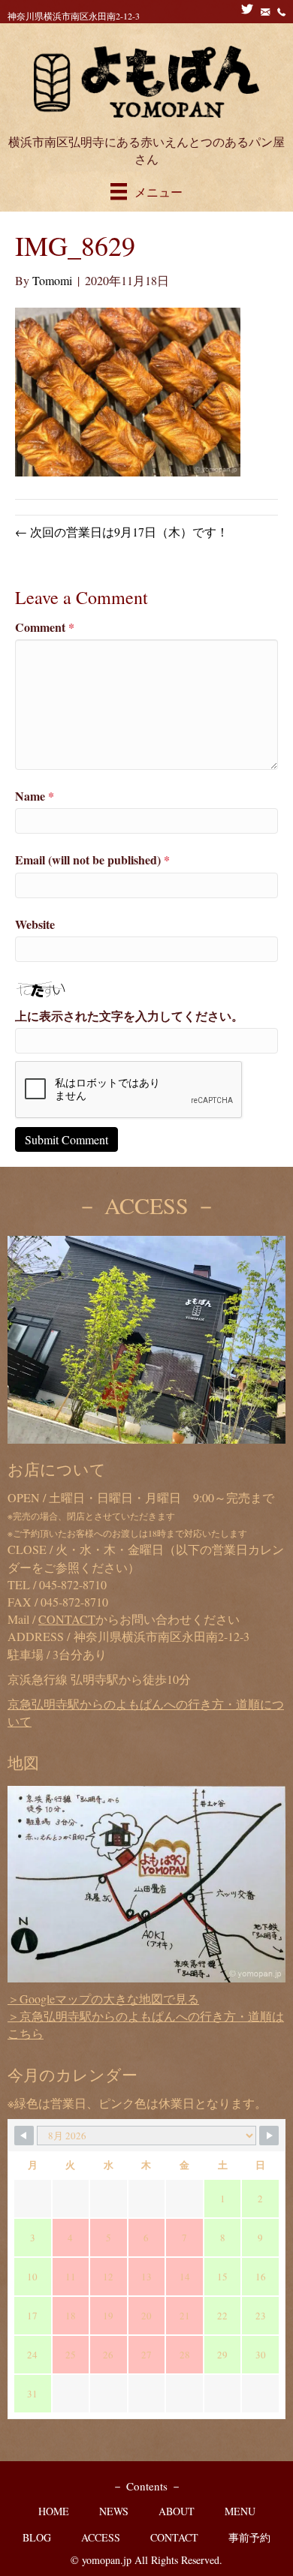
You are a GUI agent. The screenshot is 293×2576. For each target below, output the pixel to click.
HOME (54, 2511)
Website (35, 924)
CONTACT (174, 2537)
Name (35, 796)
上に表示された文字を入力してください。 (129, 1016)
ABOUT (177, 2511)
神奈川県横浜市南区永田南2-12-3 (74, 16)
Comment (45, 627)
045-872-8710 (73, 1584)
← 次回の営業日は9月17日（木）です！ (122, 532)
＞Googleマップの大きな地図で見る (103, 1999)
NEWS (114, 2511)
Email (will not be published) (92, 860)
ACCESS (101, 2537)
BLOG (37, 2537)
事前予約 (249, 2537)
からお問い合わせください (139, 1619)
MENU (240, 2511)
